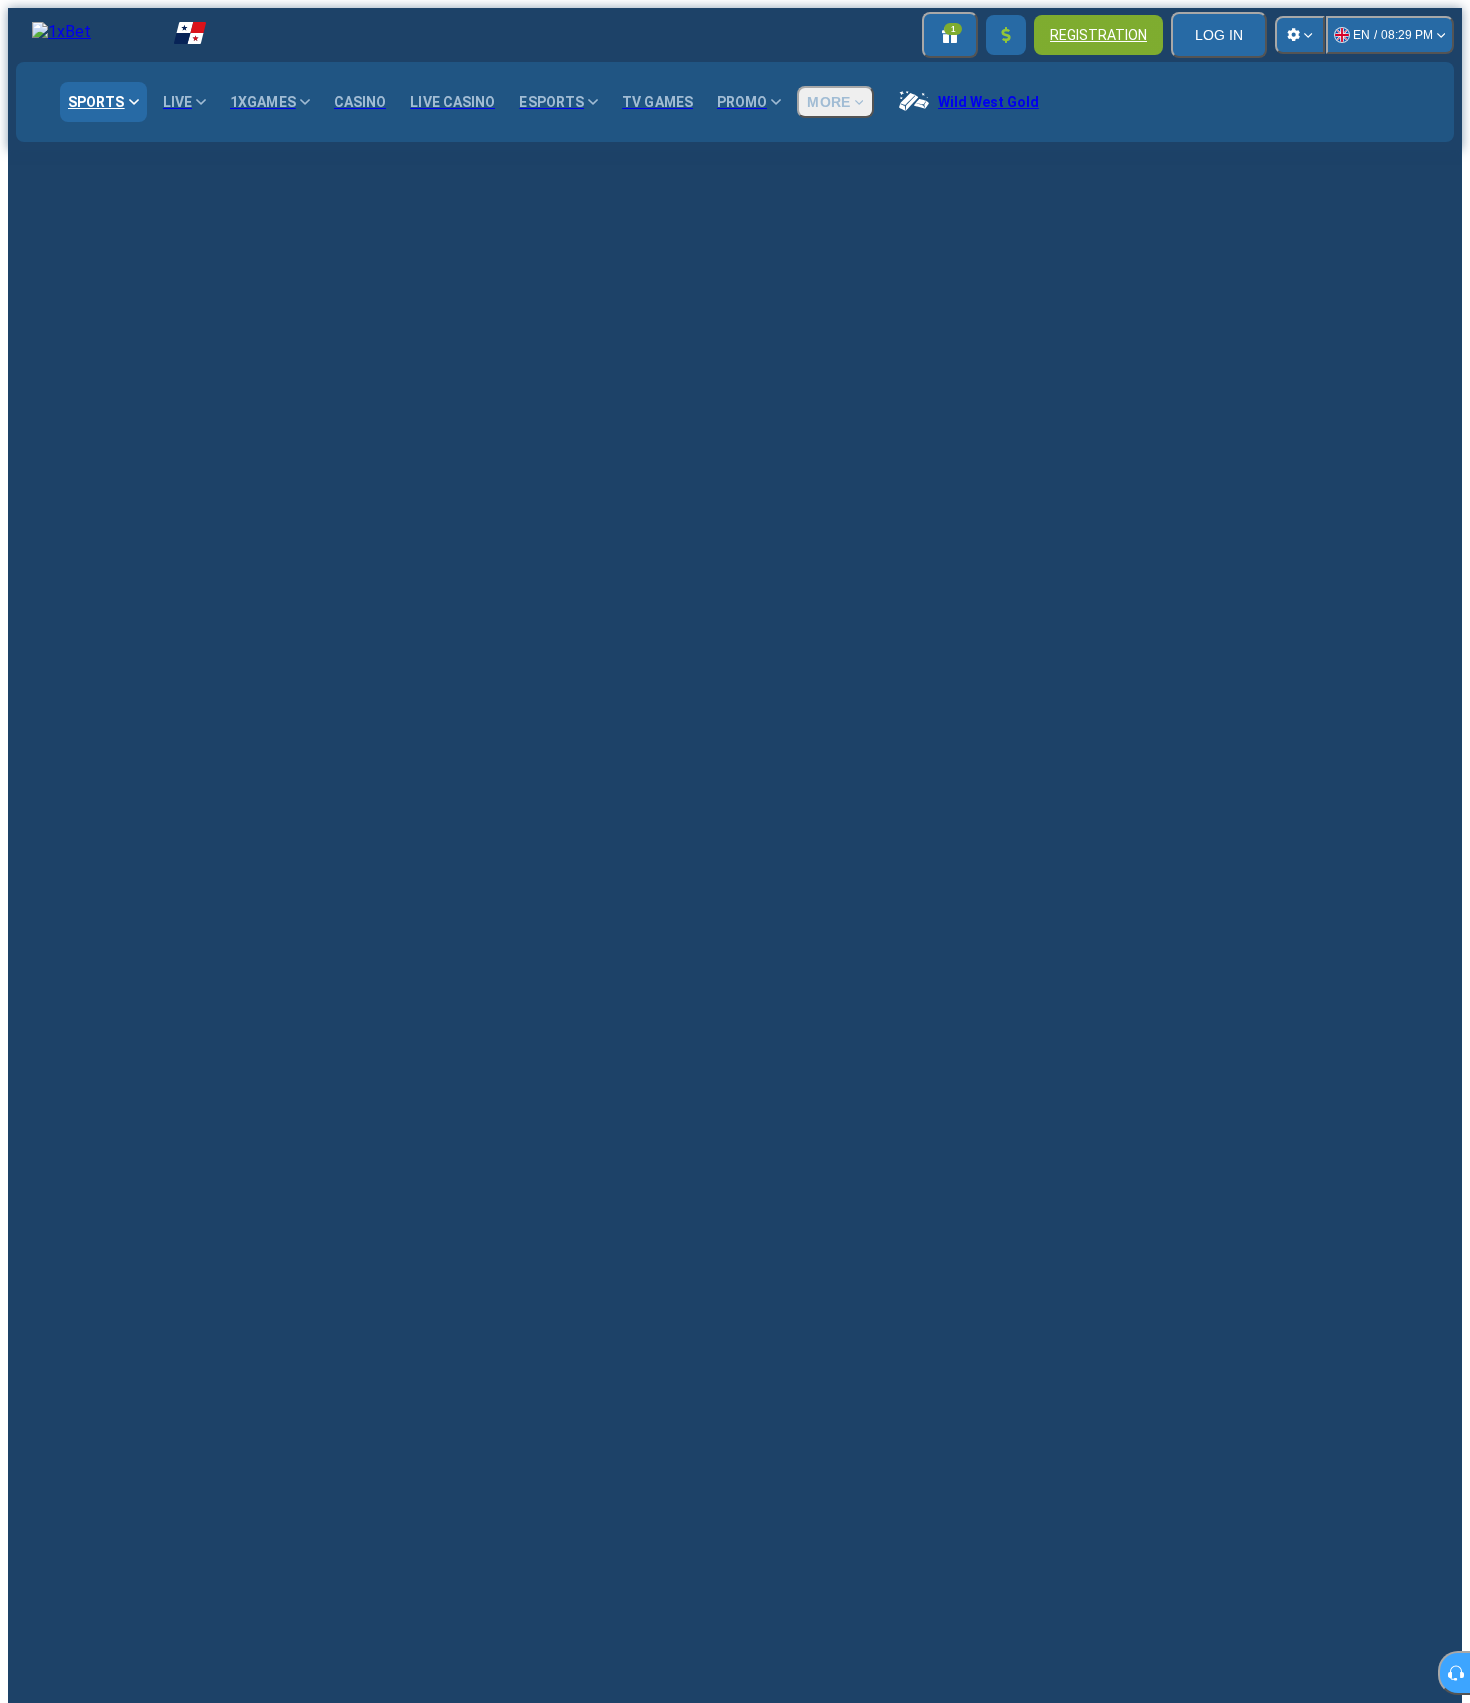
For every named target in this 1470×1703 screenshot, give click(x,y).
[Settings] (1300, 35)
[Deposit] (1006, 35)
